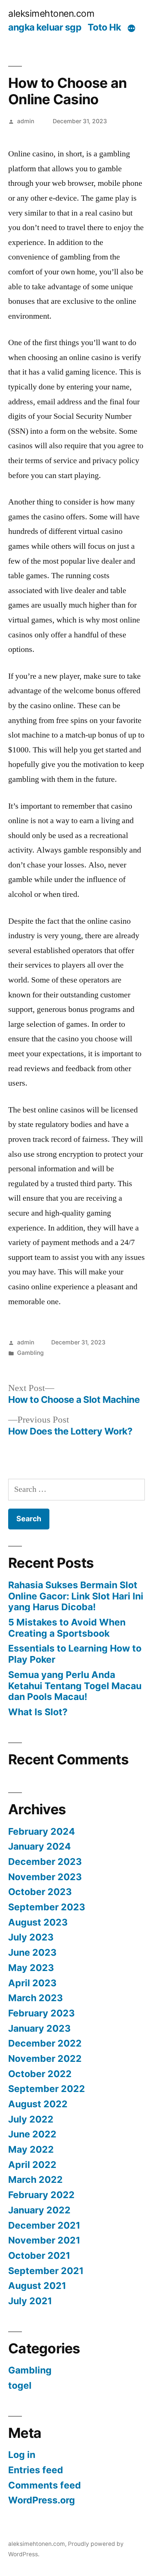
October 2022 (40, 2074)
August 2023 (38, 1922)
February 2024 (42, 1831)
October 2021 (39, 2255)
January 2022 (39, 2210)
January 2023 (39, 2028)
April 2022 (32, 2165)
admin (26, 121)
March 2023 (35, 1998)
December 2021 (44, 2225)
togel (20, 2385)
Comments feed (45, 2485)
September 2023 (47, 1907)
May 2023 (31, 1968)
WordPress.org (42, 2500)
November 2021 (44, 2240)
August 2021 (37, 2286)
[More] (131, 29)
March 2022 (35, 2179)
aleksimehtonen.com (51, 13)
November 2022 (45, 2058)
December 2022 (45, 2043)
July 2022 (31, 2119)
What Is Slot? (38, 1712)
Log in (22, 2455)
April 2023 (32, 1983)
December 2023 (45, 1862)
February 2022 (41, 2195)
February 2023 (41, 2013)
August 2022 (38, 2104)
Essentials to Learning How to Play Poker (75, 1654)
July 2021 (30, 2301)
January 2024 (40, 1846)
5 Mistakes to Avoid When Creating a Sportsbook (67, 1628)
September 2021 (46, 2271)
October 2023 (40, 1892)
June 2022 (32, 2134)
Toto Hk (104, 27)
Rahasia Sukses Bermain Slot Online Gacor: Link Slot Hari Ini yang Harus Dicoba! (76, 1596)
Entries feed (36, 2470)
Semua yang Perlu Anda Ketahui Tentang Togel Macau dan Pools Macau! (75, 1686)
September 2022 (47, 2089)
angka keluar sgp (45, 27)
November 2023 (45, 1877)
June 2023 (32, 1952)
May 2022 (31, 2149)
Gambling (30, 1353)
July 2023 (31, 1937)
